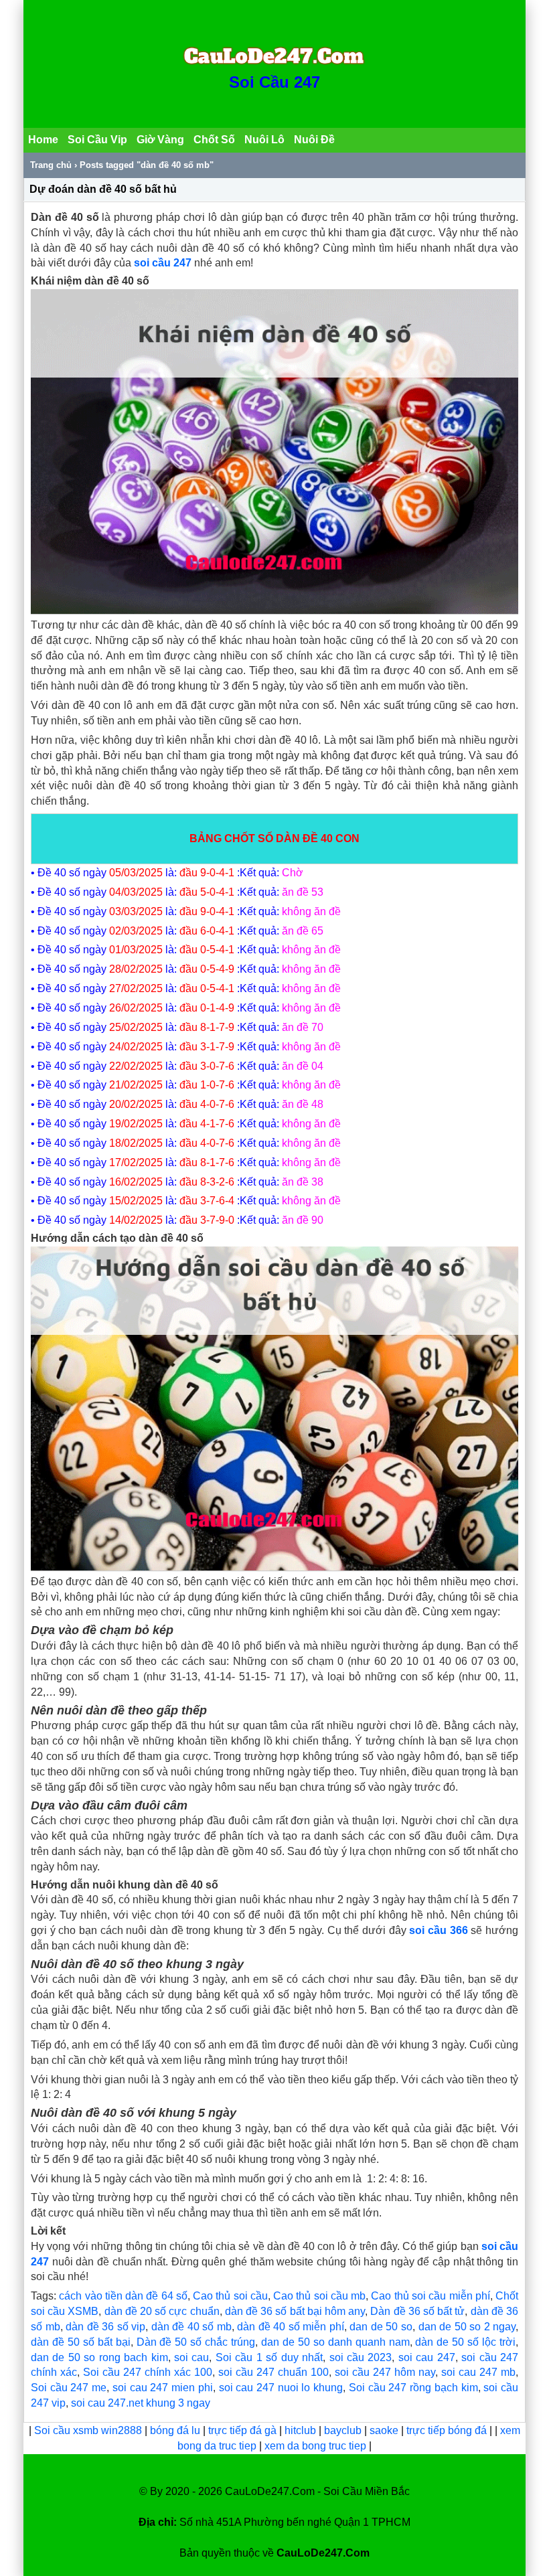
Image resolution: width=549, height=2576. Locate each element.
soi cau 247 (427, 2357)
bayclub (344, 2430)
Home (43, 140)
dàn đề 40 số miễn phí (291, 2327)
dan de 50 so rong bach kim (99, 2357)
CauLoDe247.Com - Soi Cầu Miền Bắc (317, 2491)
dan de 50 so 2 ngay (467, 2327)
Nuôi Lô (264, 140)
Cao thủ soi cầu (230, 2296)
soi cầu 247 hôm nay (385, 2372)
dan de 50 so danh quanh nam (335, 2342)
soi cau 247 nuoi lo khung (281, 2388)
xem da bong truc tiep (317, 2446)
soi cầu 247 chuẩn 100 (273, 2372)
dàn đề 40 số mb (191, 2327)
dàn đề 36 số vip (105, 2327)
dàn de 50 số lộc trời (465, 2342)
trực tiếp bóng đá (448, 2430)
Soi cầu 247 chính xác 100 (148, 2372)
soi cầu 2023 (361, 2357)
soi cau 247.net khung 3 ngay (141, 2403)
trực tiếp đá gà (244, 2430)
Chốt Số (214, 140)
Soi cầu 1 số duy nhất (269, 2357)
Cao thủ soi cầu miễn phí (430, 2296)
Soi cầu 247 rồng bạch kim (413, 2388)
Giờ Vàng (160, 140)
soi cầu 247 (163, 263)
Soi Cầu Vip (97, 140)
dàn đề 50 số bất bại (81, 2342)
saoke (385, 2430)
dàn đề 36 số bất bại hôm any (295, 2311)
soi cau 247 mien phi (163, 2388)
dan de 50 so (381, 2327)
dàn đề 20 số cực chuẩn (162, 2311)
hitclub (302, 2430)
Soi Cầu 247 (274, 82)
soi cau (191, 2357)
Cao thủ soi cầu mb (319, 2296)
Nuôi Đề (314, 140)
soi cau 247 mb (478, 2372)
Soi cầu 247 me (69, 2388)
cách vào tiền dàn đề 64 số (123, 2296)
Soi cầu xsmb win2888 (88, 2430)
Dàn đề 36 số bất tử (417, 2311)
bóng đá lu (175, 2430)
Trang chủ (51, 165)
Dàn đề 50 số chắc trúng (196, 2342)
